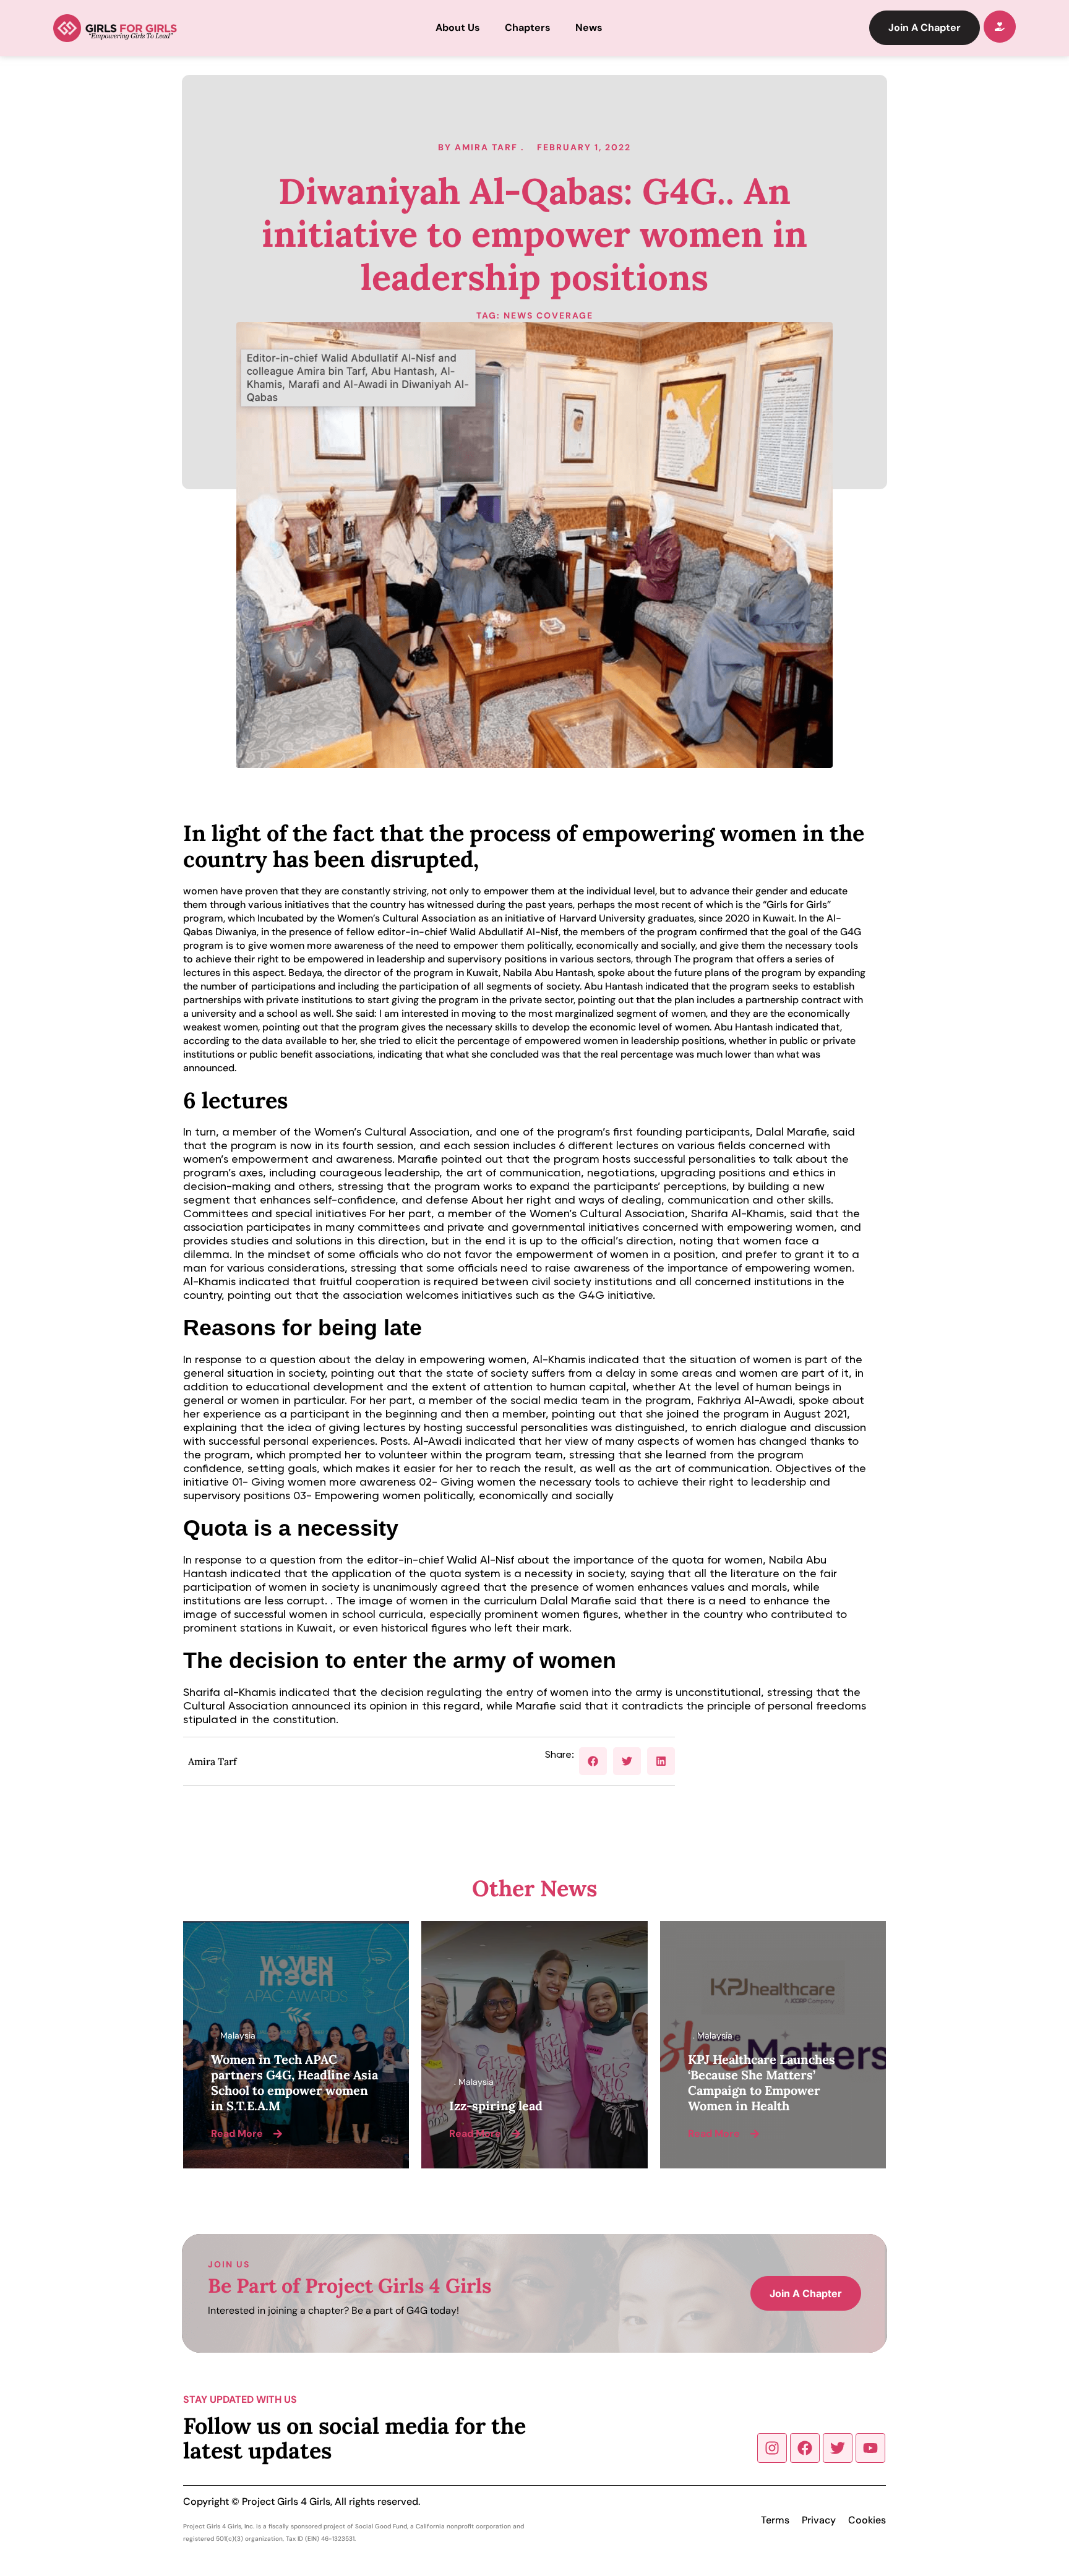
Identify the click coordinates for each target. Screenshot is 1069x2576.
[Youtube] (870, 2448)
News (589, 28)
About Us (458, 28)
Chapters (528, 28)
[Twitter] (838, 2448)
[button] (593, 1761)
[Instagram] (772, 2448)
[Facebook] (805, 2448)
